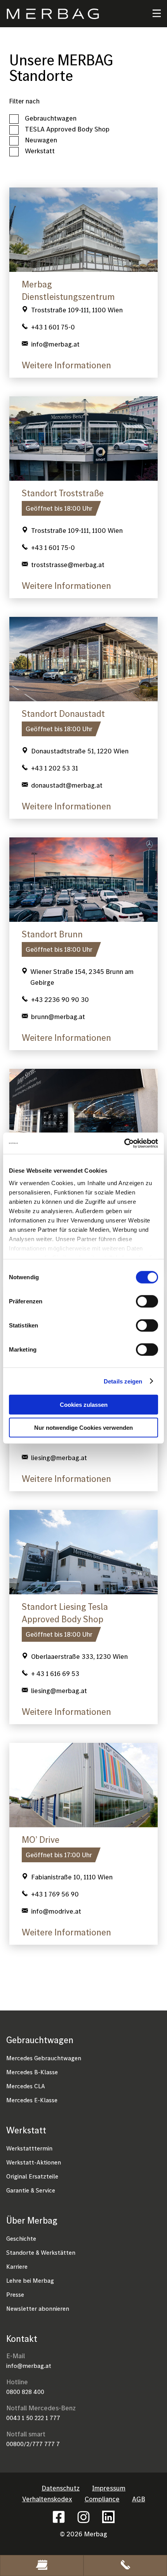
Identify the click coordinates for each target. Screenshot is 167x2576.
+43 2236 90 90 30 (60, 999)
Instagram (83, 2517)
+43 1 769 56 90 (55, 1894)
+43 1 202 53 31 (55, 768)
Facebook (59, 2517)
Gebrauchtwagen (51, 118)
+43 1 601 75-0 (53, 327)
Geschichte (21, 2238)
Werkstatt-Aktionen (34, 2162)
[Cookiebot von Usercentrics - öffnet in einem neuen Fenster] (124, 1143)
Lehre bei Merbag (30, 2280)
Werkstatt (40, 151)
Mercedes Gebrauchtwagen (44, 2058)
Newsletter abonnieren (38, 2308)
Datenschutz (61, 2488)
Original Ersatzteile (32, 2176)
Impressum (109, 2488)
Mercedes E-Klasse (32, 2100)
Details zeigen (123, 1381)
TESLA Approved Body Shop (67, 129)
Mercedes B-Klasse (32, 2072)
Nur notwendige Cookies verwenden (83, 1428)
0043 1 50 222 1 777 (33, 2418)
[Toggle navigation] (152, 14)
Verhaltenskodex (47, 2499)
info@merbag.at (29, 2366)
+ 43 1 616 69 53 (55, 1673)
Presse (15, 2294)
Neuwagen (41, 140)
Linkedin (108, 2517)
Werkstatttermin (29, 2148)
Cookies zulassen (84, 1405)
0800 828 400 (25, 2392)
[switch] (147, 1301)
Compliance (102, 2499)
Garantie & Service (31, 2190)
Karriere (17, 2266)
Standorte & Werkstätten (41, 2252)
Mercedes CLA (26, 2086)
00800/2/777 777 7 (33, 2444)
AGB (139, 2499)
